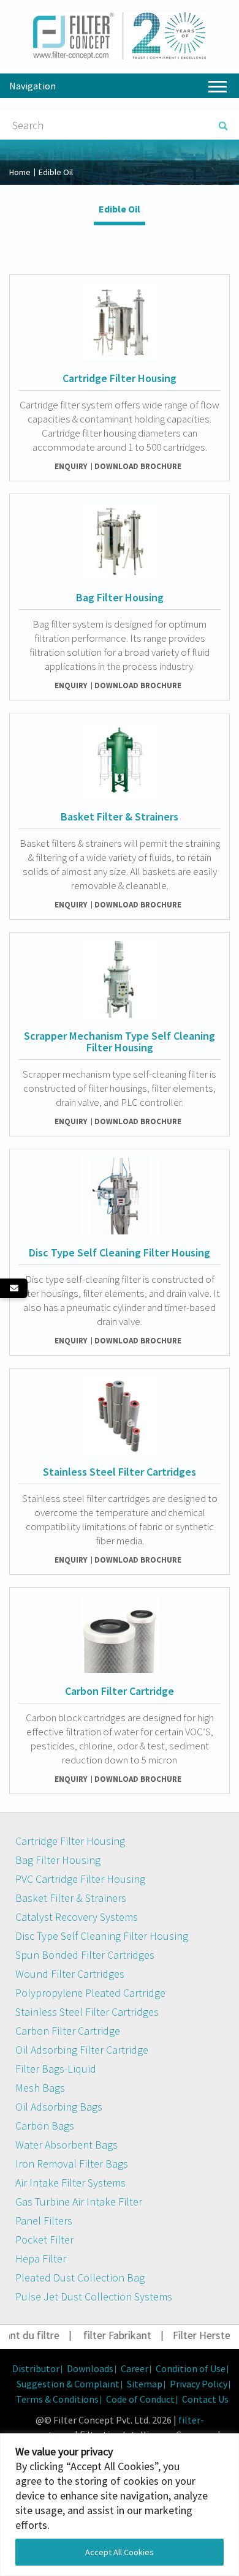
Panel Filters (44, 2221)
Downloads (90, 2368)
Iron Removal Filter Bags (72, 2164)
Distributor (36, 2368)
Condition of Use (191, 2368)
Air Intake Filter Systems (70, 2183)
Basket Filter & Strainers (120, 817)
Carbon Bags (45, 2126)
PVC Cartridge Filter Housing (80, 1879)
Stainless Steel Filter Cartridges (120, 1472)
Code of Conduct (140, 2399)
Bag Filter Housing (120, 597)
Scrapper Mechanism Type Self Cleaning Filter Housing (120, 1042)
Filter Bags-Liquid (56, 2069)
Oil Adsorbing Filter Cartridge (82, 2050)
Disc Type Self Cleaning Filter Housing (120, 1252)
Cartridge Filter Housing (120, 378)
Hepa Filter (41, 2259)
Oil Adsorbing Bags (59, 2107)
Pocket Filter (44, 2240)
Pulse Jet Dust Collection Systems (94, 2296)
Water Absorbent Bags (66, 2145)
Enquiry (71, 466)
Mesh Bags (40, 2088)
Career (135, 2368)
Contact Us (205, 2399)
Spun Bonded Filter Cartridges (85, 1955)
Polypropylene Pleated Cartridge (90, 1993)
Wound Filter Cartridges (70, 1974)
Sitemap (145, 2384)
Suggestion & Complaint (68, 2384)
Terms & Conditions (57, 2399)
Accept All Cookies (120, 2552)
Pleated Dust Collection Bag (80, 2277)
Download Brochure (138, 466)
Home (20, 172)
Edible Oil (120, 209)
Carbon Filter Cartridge (120, 1691)
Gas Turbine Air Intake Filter (79, 2202)
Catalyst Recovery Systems (77, 1917)
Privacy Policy (199, 2384)
